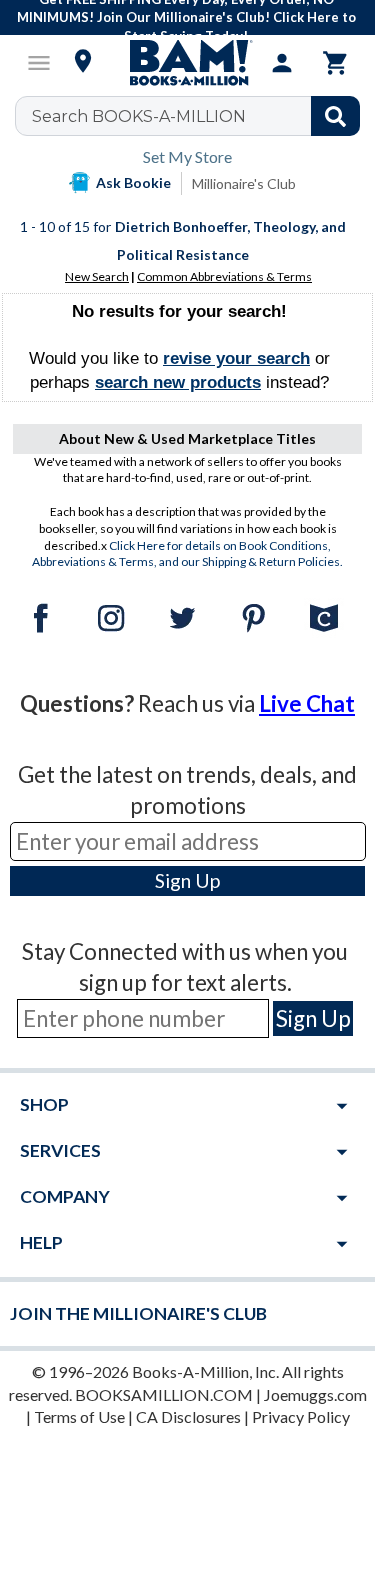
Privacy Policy (301, 1416)
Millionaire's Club (244, 183)
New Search (97, 276)
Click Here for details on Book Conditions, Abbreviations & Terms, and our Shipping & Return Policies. (187, 554)
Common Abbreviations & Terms (224, 276)
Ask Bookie (133, 182)
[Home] (188, 63)
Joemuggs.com (315, 1394)
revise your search (236, 358)
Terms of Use (79, 1416)
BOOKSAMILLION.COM (164, 1394)
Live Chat (307, 703)
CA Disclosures (188, 1416)
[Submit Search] (335, 116)
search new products (178, 382)
